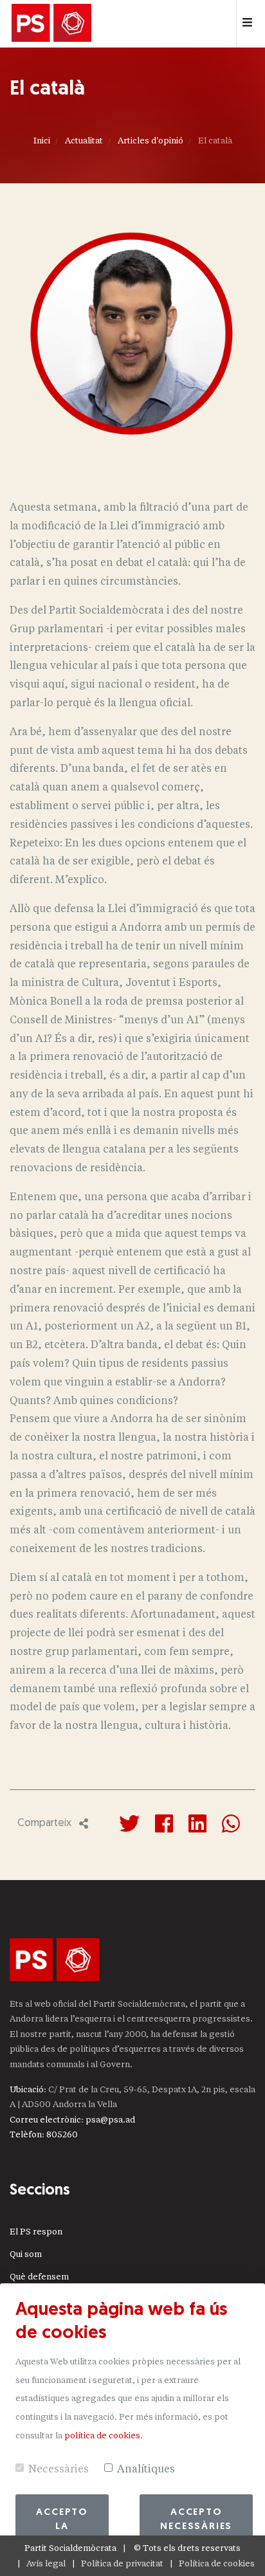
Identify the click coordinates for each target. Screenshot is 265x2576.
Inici (42, 141)
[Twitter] (129, 1823)
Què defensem (39, 2277)
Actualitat (84, 141)
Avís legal (46, 2563)
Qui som (26, 2254)
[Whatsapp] (231, 1823)
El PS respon (36, 2232)
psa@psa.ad (110, 2120)
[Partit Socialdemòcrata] (51, 24)
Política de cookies (217, 2563)
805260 (62, 2134)
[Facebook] (164, 1823)
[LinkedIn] (197, 1823)
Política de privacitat (122, 2563)
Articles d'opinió (151, 141)
